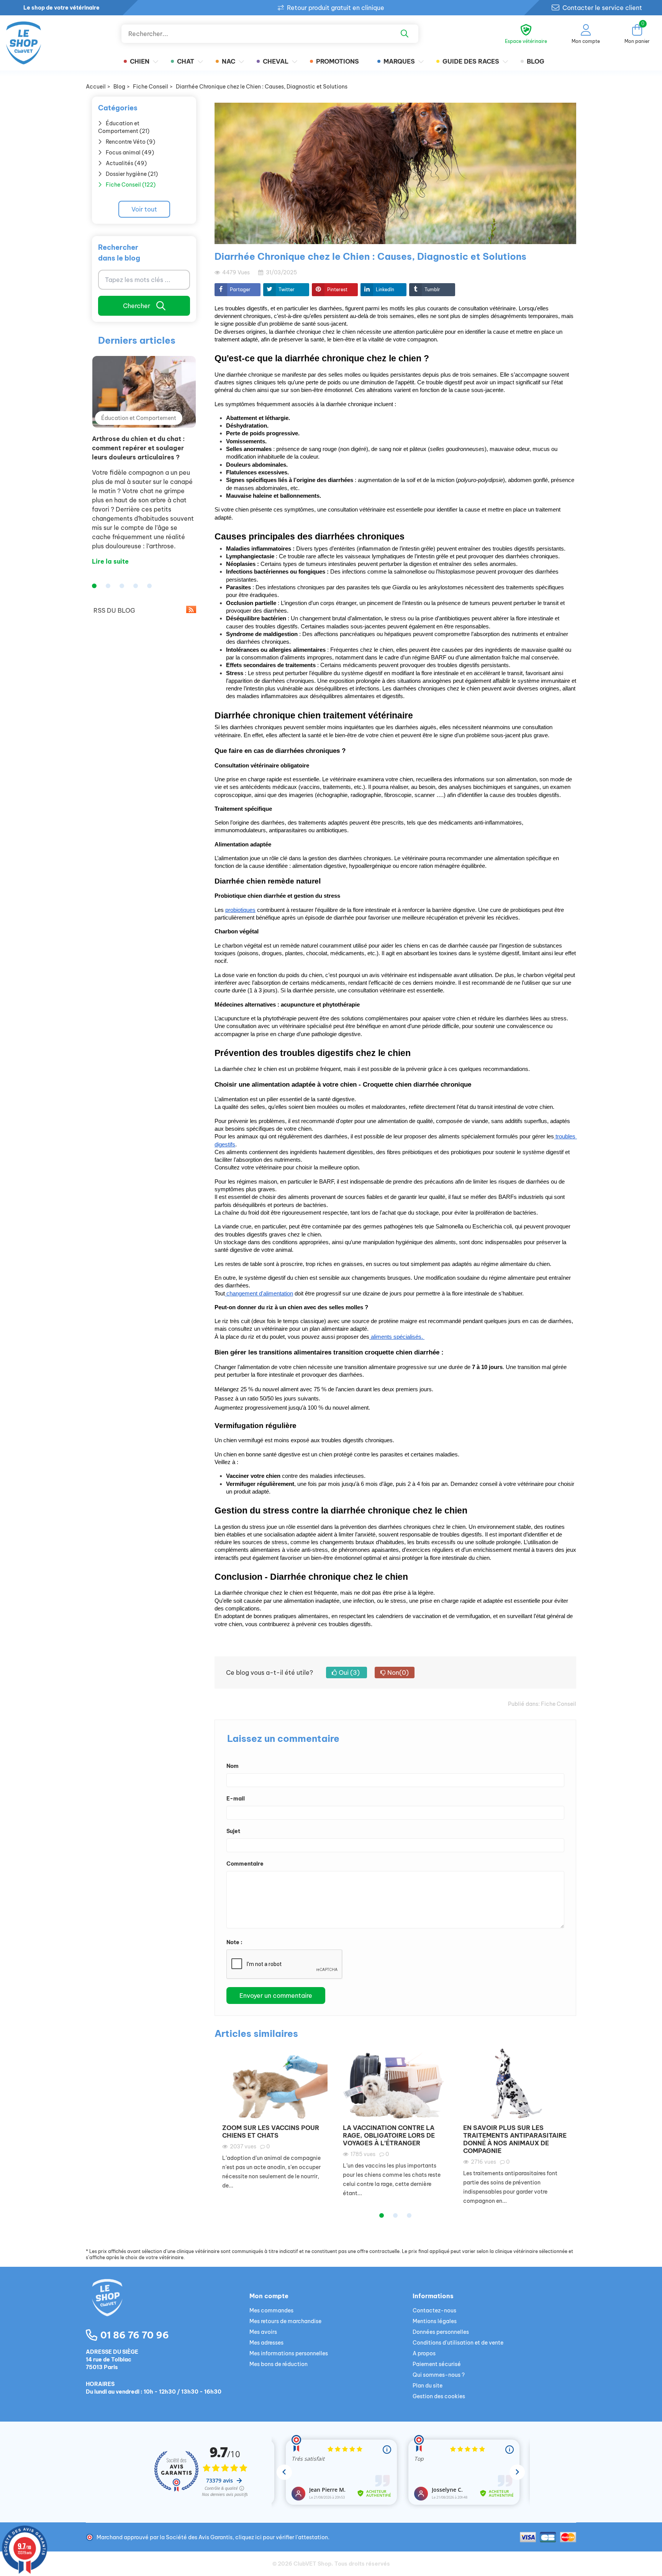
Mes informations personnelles (289, 2353)
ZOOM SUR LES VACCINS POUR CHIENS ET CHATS (271, 2132)
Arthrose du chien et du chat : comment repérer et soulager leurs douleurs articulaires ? (138, 448)
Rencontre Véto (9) (130, 142)
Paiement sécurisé (437, 2364)
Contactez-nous (434, 2310)
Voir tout (144, 209)
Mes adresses (266, 2343)
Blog (536, 61)
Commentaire (245, 1864)
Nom (233, 1766)
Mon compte (269, 2296)
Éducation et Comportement (139, 418)
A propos (424, 2353)
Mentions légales (435, 2321)
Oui (348, 1673)
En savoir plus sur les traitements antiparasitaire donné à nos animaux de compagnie (515, 2139)
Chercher (137, 306)
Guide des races (471, 61)
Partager (240, 289)
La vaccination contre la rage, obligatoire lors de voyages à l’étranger (389, 2135)
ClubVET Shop (312, 2564)
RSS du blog (114, 610)
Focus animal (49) (130, 152)
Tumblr (432, 289)
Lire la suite (110, 561)
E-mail (236, 1799)
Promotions (338, 61)
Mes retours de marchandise (285, 2321)
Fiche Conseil (559, 1704)
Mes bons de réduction (279, 2364)
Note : (234, 1942)
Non (397, 1673)
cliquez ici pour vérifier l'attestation (282, 2537)
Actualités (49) (126, 163)
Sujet (233, 1831)
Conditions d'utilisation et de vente (458, 2343)
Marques (399, 61)
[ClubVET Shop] (168, 2307)
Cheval (276, 61)
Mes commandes (271, 2310)
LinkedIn (385, 289)
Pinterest (337, 289)
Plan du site (428, 2386)
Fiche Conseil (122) (131, 185)
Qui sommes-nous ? (439, 2375)
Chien (140, 61)
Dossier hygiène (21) (132, 174)
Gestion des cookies (439, 2396)
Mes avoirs (263, 2332)
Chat (186, 61)
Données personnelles (441, 2332)
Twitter (287, 289)
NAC (229, 61)
